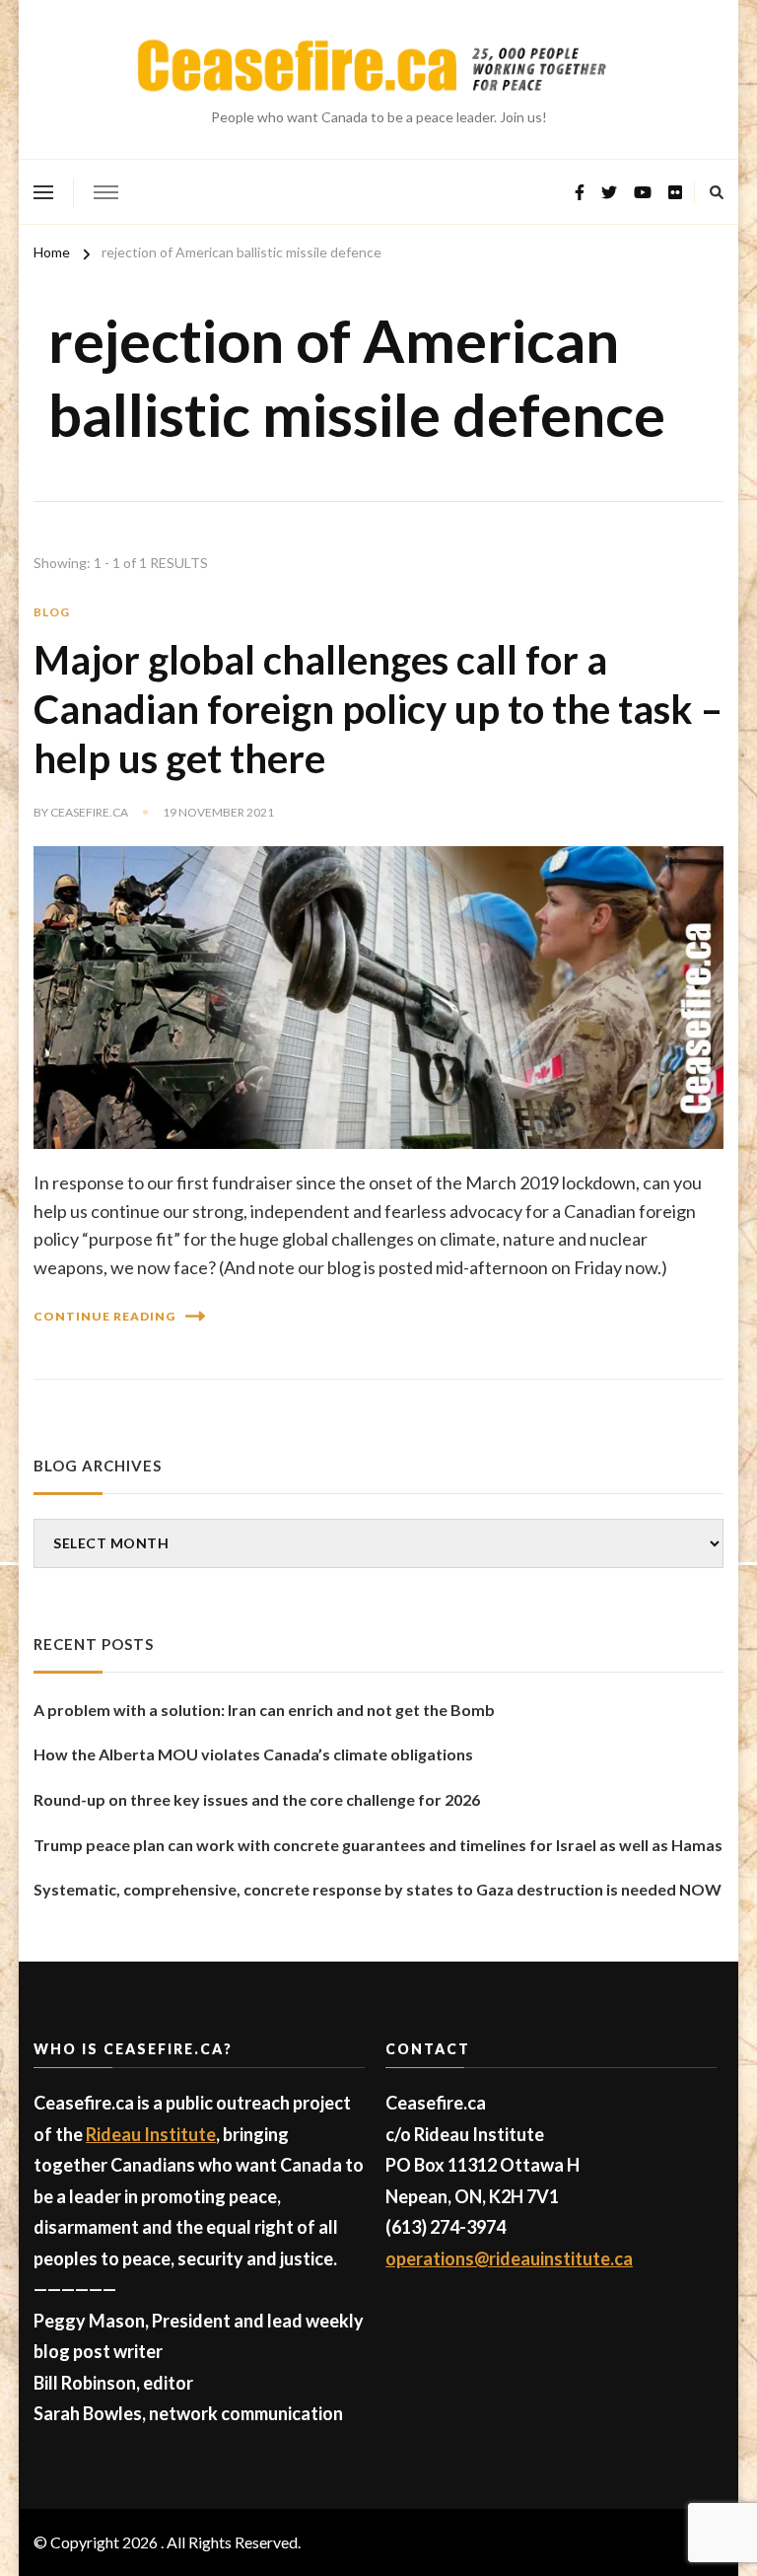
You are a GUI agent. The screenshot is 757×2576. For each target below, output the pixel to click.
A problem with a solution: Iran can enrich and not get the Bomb (264, 1710)
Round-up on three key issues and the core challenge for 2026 (257, 1799)
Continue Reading (104, 1316)
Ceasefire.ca (89, 812)
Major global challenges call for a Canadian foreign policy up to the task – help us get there (378, 709)
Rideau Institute (151, 2134)
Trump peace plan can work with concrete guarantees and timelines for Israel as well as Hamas (378, 1845)
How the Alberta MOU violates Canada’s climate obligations (253, 1754)
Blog (52, 612)
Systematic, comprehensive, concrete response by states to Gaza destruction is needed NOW (378, 1889)
